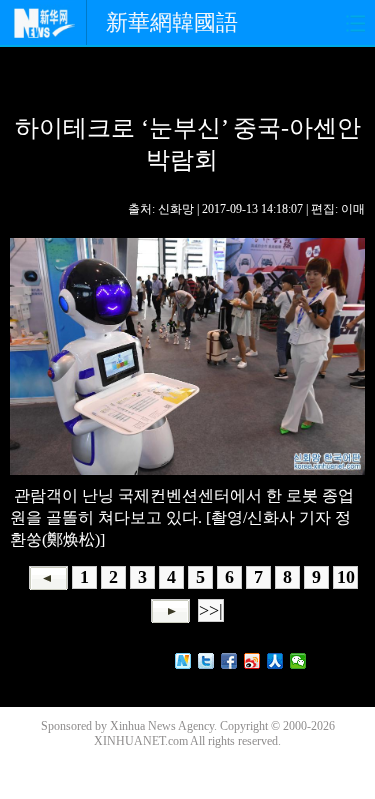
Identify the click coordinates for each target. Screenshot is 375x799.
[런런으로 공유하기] (275, 661)
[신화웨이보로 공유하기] (183, 661)
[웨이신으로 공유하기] (298, 661)
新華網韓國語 (172, 22)
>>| (211, 610)
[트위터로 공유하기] (206, 661)
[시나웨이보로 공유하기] (252, 661)
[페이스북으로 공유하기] (229, 661)
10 (346, 577)
